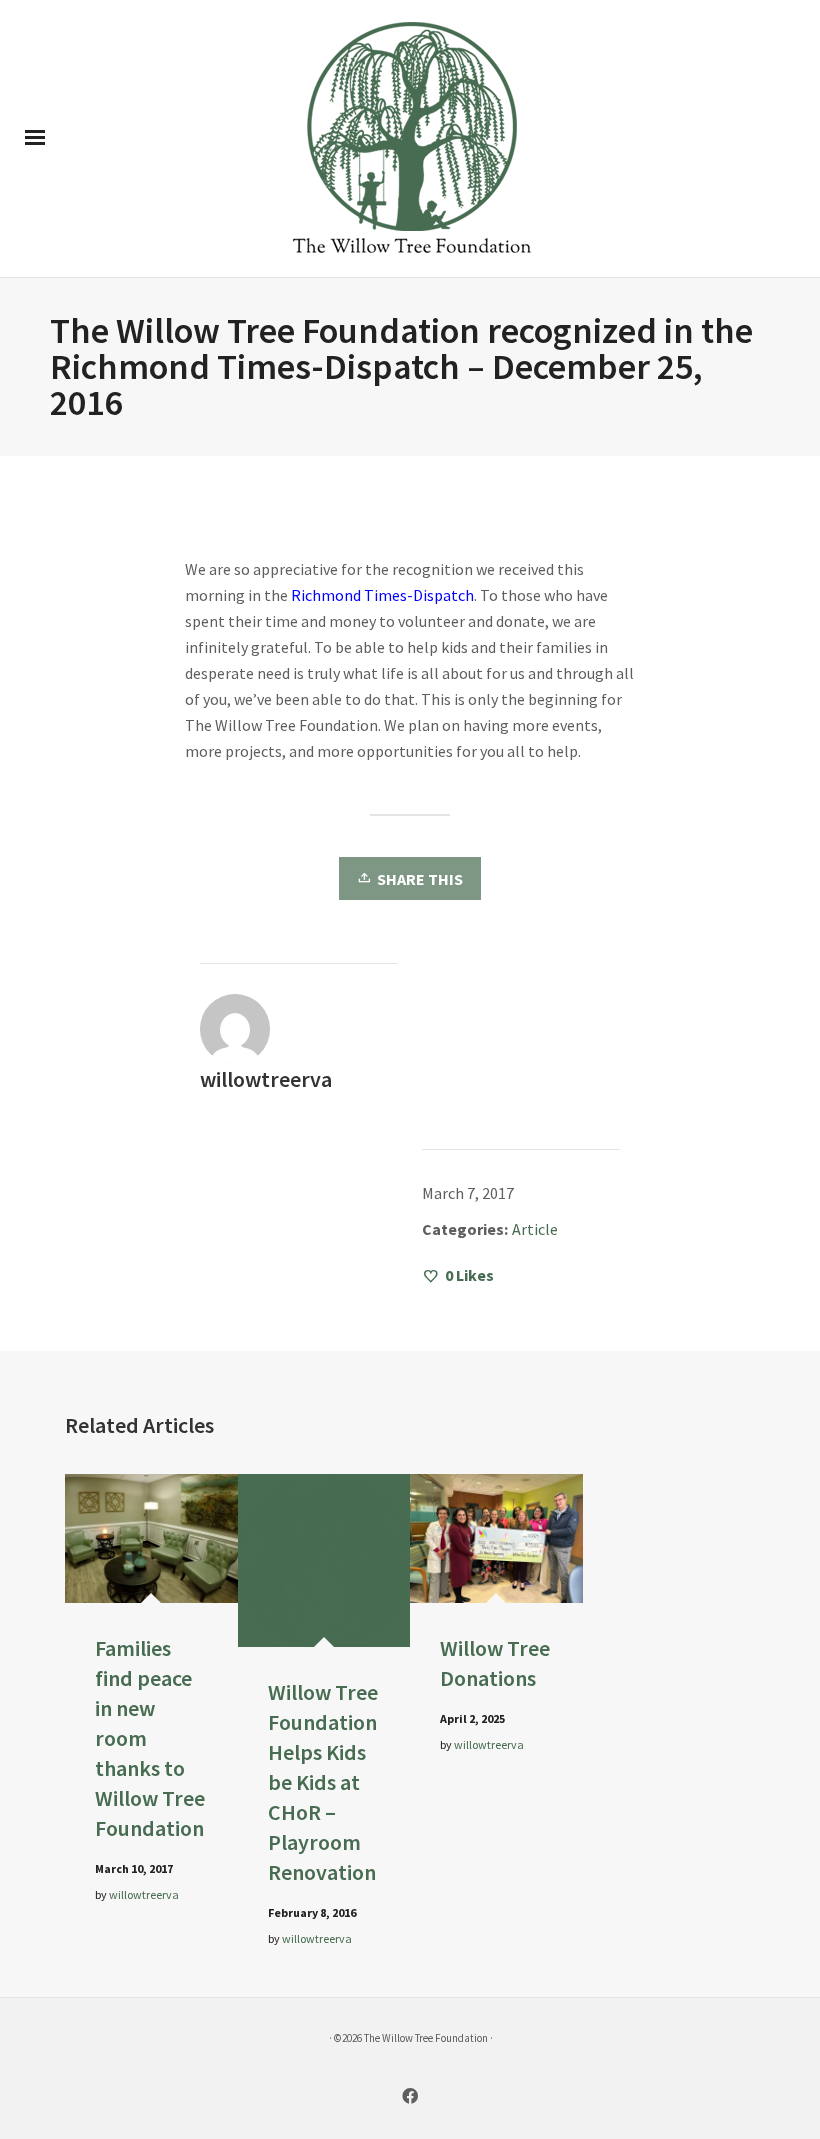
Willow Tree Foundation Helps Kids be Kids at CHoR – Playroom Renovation (323, 1782)
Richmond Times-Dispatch (382, 595)
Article (535, 1229)
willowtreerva (144, 1894)
